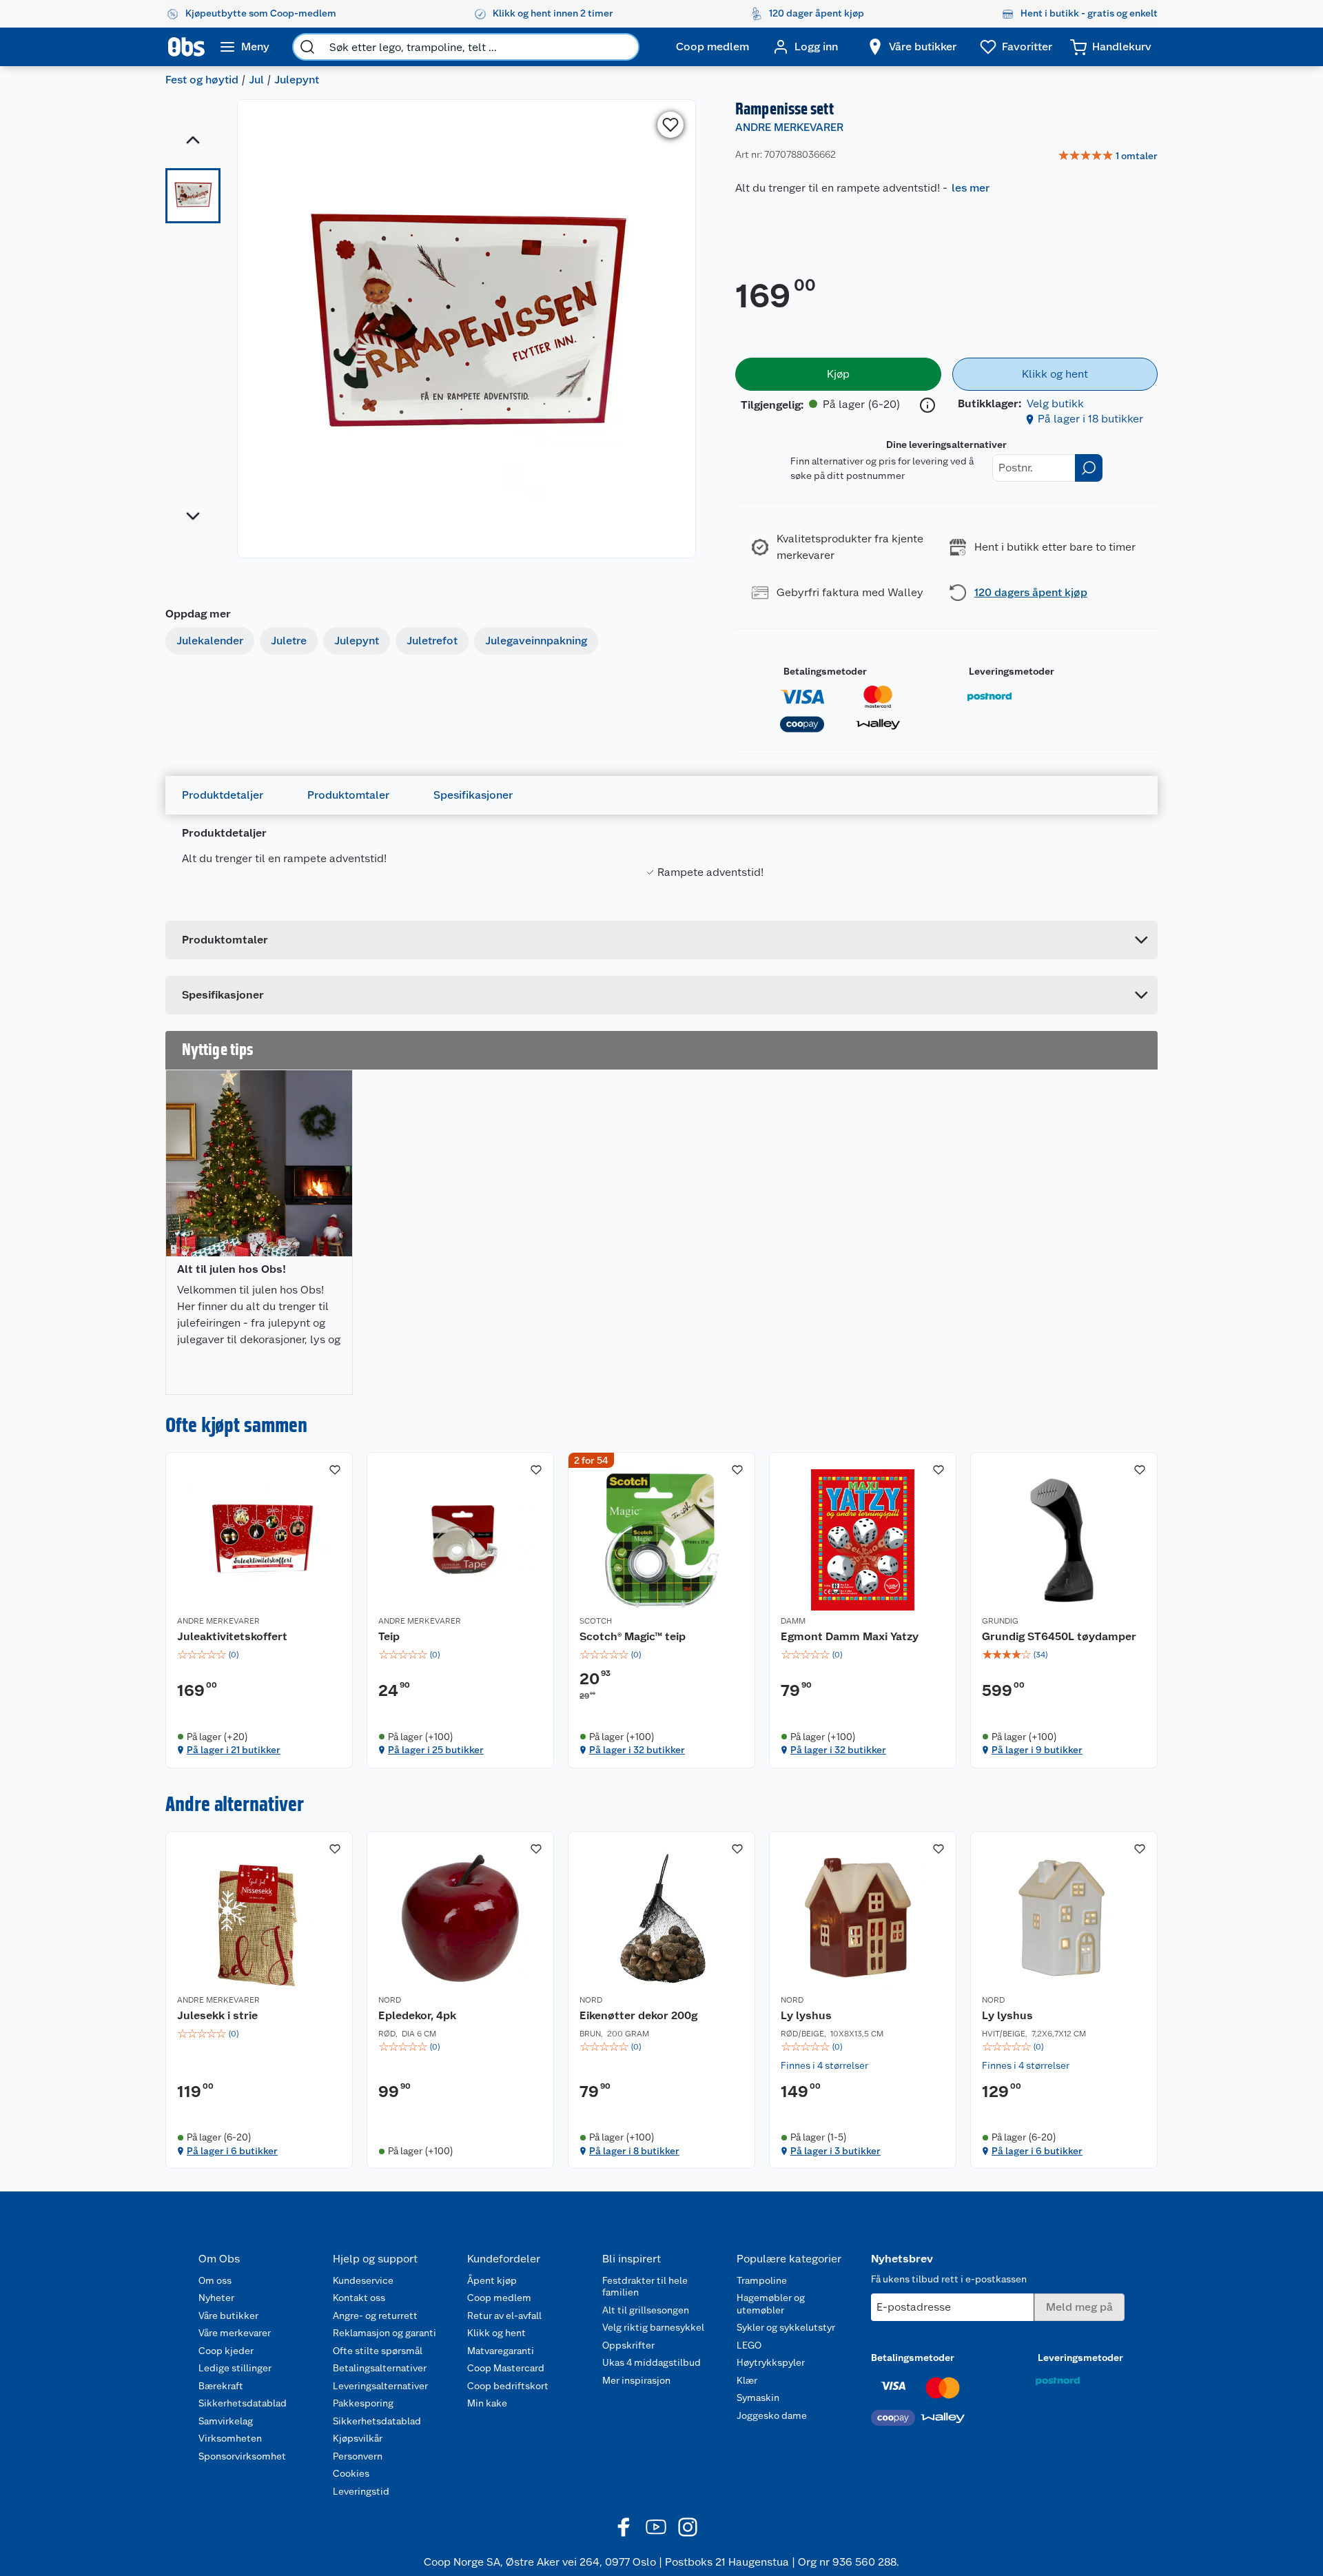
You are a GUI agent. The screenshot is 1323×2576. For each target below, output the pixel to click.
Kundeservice (363, 2280)
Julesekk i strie (217, 2015)
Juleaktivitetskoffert (232, 1636)
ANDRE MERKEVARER (789, 127)
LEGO (749, 2345)
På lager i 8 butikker (634, 2151)
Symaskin (758, 2398)
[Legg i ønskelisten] (670, 125)
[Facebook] (624, 2527)
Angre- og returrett (375, 2316)
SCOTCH (596, 1621)
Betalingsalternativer (380, 2368)
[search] (307, 47)
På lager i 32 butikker (637, 1750)
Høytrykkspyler (771, 2362)
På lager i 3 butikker (835, 2151)
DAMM (793, 1621)
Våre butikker (228, 2316)
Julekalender (210, 641)
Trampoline (762, 2280)
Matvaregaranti (501, 2351)
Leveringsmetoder (1012, 671)
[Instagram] (688, 2527)
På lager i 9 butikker (1037, 1750)
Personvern (358, 2456)
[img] (259, 1655)
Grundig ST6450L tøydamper (1059, 1636)
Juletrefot (432, 641)
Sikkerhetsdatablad (243, 2403)
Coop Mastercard (506, 2368)
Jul (256, 80)
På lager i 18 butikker (1090, 419)
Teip (389, 1636)
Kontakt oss (359, 2298)
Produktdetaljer (223, 795)
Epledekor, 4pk (417, 2015)
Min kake (487, 2403)
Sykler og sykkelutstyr (786, 2327)
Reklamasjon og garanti (384, 2333)
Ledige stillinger (235, 2368)
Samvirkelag (226, 2421)
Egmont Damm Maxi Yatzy (850, 1636)
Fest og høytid (202, 80)
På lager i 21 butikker (234, 1750)
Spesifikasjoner (473, 795)
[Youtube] (656, 2527)
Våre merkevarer (235, 2333)
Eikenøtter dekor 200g (638, 2015)
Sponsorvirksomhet (242, 2456)
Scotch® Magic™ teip (633, 1636)
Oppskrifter (628, 2345)
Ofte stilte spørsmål (378, 2351)
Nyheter (216, 2298)
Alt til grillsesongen (646, 2310)
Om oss (215, 2280)
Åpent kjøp (492, 2280)
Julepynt (297, 80)
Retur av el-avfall (504, 2316)
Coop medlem (499, 2298)
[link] (1108, 156)
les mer (971, 188)
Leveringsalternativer (380, 2386)
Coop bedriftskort (508, 2386)
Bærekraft (221, 2386)
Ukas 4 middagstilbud (652, 2362)
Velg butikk (1055, 403)
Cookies (351, 2473)
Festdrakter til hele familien (645, 2287)
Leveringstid (361, 2491)
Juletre (289, 641)
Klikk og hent (496, 2333)
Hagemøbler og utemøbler (771, 2304)
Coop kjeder (226, 2351)
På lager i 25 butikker (436, 1750)
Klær (747, 2380)
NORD (390, 2000)
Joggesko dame (772, 2415)
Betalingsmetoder (825, 671)
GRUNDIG (1000, 1621)
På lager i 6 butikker (232, 2151)
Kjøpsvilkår (358, 2438)
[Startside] (186, 47)
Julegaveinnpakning (536, 641)
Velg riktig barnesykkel (653, 2327)
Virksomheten (230, 2438)
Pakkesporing (363, 2403)
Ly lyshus (806, 2015)
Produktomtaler (348, 795)
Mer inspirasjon (636, 2380)
